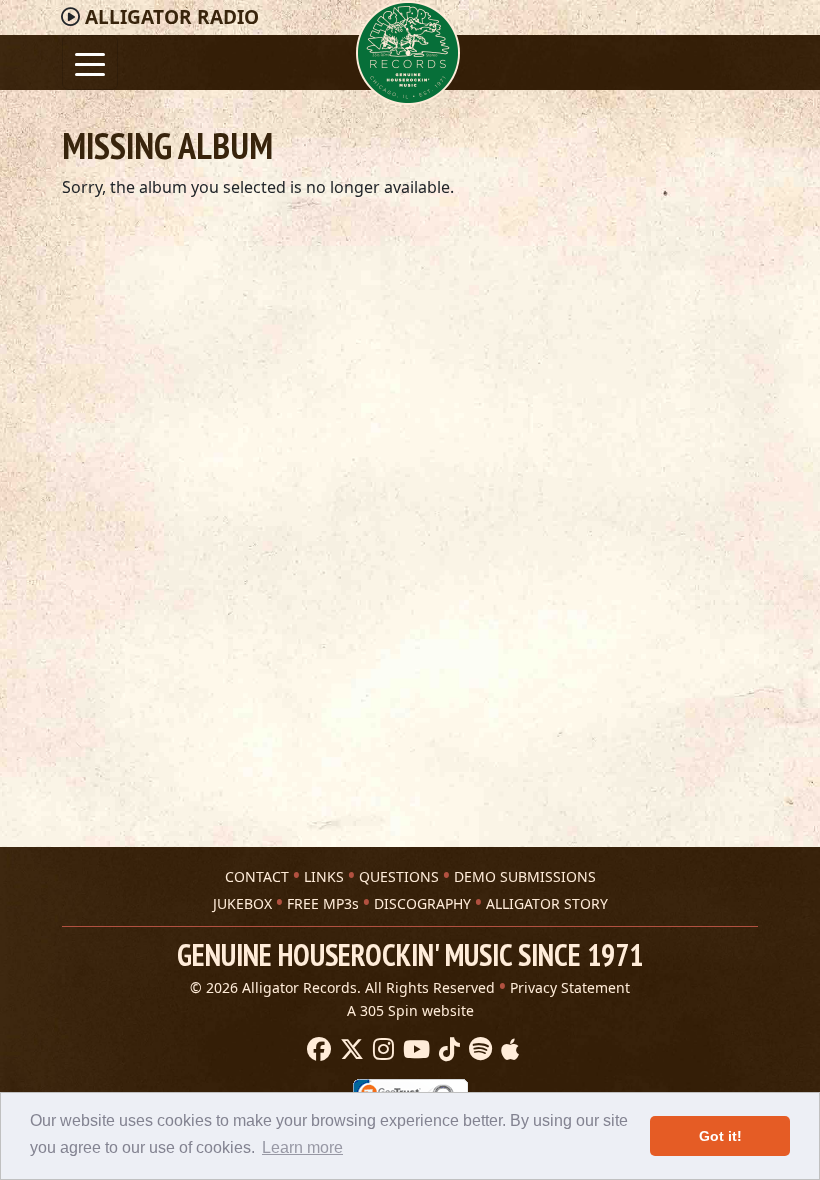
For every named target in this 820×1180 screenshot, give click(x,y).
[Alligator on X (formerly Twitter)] (349, 1050)
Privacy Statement (570, 987)
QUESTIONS (399, 876)
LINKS (324, 876)
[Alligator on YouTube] (414, 1050)
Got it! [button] (720, 1136)
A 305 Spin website (410, 1010)
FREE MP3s (323, 903)
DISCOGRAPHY (422, 903)
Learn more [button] (302, 1147)
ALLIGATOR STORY (547, 903)
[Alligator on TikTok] (447, 1050)
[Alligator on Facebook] (316, 1050)
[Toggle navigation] (90, 62)
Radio (172, 17)
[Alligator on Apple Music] (507, 1050)
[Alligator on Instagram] (381, 1050)
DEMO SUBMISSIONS (525, 876)
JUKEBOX (242, 903)
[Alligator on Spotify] (478, 1050)
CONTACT (257, 876)
